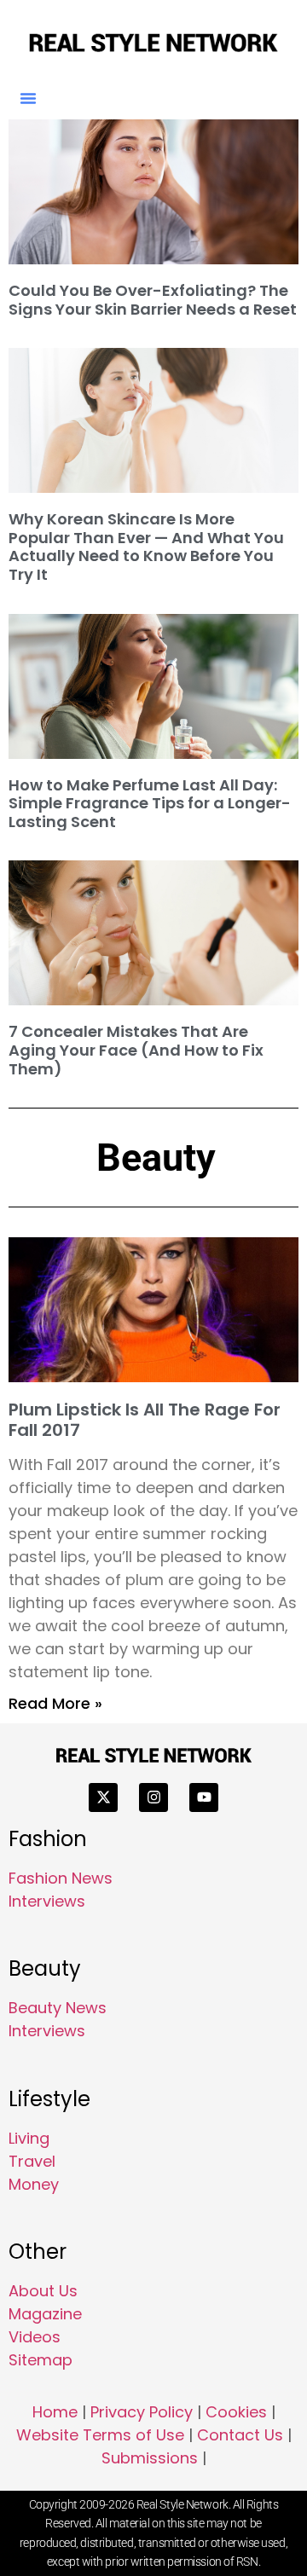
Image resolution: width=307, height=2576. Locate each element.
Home (55, 2412)
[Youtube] (204, 1797)
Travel (32, 2161)
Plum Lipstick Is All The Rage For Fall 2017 (145, 1420)
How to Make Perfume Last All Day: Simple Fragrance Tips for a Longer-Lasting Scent (150, 803)
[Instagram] (153, 1797)
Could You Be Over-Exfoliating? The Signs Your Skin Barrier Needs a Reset (153, 300)
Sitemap (41, 2360)
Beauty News (58, 2008)
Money (34, 2184)
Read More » (55, 1703)
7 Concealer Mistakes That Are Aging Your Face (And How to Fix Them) (136, 1050)
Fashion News (61, 1878)
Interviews (47, 1901)
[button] (28, 98)
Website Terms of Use (100, 2435)
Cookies (236, 2412)
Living (29, 2138)
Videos (35, 2337)
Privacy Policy (142, 2412)
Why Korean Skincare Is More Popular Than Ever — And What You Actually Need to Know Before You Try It (146, 547)
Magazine (45, 2314)
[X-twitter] (103, 1797)
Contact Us (240, 2435)
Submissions (150, 2458)
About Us (43, 2291)
